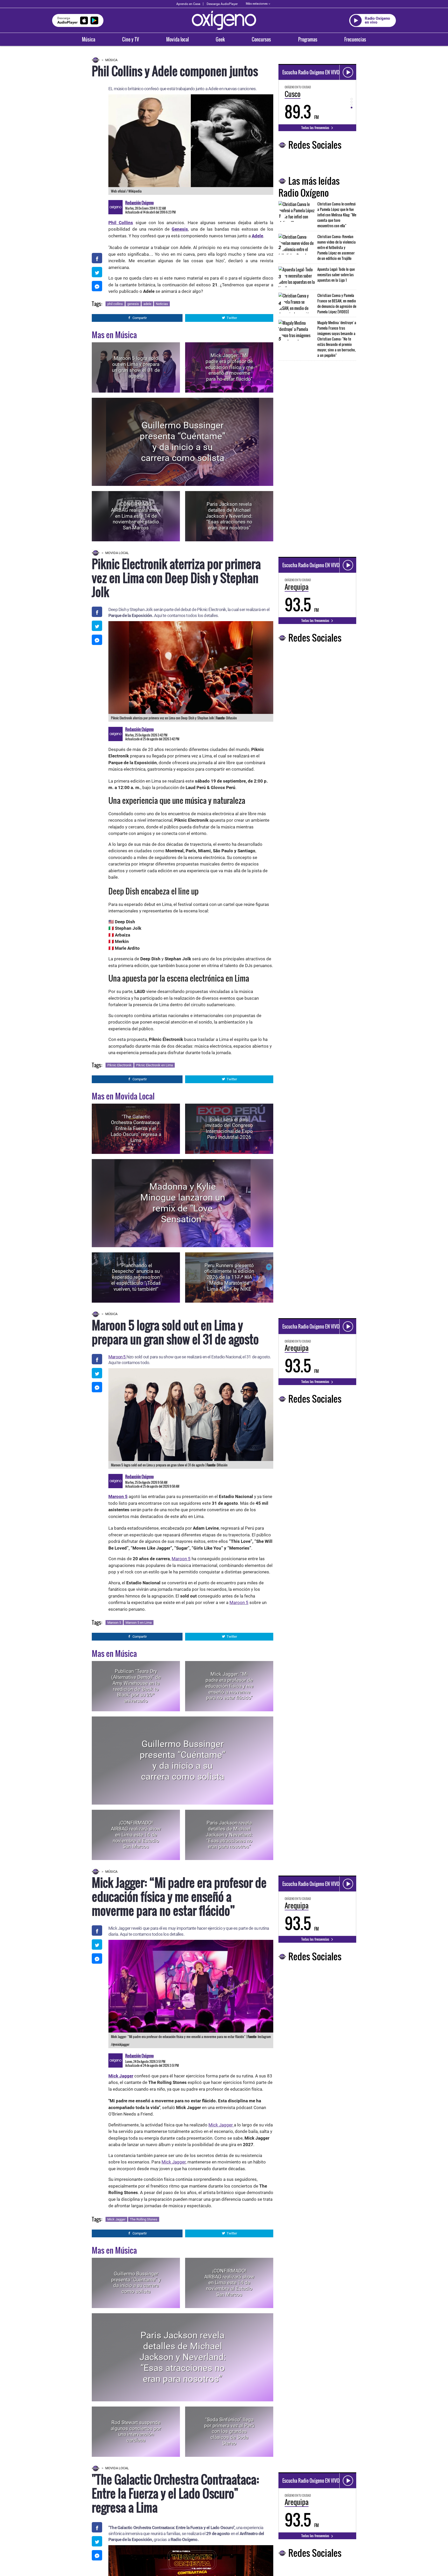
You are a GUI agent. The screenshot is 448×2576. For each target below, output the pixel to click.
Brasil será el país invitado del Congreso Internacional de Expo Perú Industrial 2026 (229, 1128)
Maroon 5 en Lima (139, 1623)
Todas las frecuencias (316, 127)
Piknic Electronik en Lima (155, 1065)
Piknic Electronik (120, 1065)
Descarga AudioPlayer (222, 4)
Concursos (261, 39)
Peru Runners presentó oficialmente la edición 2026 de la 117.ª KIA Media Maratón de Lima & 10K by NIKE (229, 1277)
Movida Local (117, 553)
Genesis (180, 229)
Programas (308, 39)
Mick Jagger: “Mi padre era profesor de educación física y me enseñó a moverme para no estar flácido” (229, 367)
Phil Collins (121, 223)
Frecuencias (355, 39)
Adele (257, 236)
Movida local (177, 39)
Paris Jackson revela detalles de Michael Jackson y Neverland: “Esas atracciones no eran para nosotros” (229, 516)
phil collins (115, 304)
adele (147, 304)
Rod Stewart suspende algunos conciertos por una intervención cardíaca (136, 2431)
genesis (133, 304)
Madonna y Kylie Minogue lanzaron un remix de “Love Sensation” (183, 1203)
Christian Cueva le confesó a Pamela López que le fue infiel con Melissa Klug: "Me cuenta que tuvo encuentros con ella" (337, 215)
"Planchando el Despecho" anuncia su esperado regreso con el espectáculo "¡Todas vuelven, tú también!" (136, 1277)
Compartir (140, 318)
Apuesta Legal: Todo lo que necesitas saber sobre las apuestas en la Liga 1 (336, 275)
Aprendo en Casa (188, 4)
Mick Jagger (221, 2125)
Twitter (232, 318)
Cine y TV (131, 39)
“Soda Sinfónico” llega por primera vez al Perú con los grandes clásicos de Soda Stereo (229, 2431)
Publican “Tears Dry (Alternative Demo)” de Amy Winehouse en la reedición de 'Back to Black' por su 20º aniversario (136, 1686)
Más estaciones (257, 4)
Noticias (162, 304)
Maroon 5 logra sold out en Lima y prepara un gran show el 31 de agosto (136, 367)
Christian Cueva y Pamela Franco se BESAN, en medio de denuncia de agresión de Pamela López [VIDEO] (337, 303)
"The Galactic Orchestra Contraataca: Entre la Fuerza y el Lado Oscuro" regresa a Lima (136, 1129)
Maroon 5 (117, 1357)
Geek (220, 39)
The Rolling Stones (144, 2219)
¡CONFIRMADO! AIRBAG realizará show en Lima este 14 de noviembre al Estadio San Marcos (136, 516)
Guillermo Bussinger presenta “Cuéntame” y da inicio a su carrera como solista (183, 442)
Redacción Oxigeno (139, 203)
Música (89, 39)
